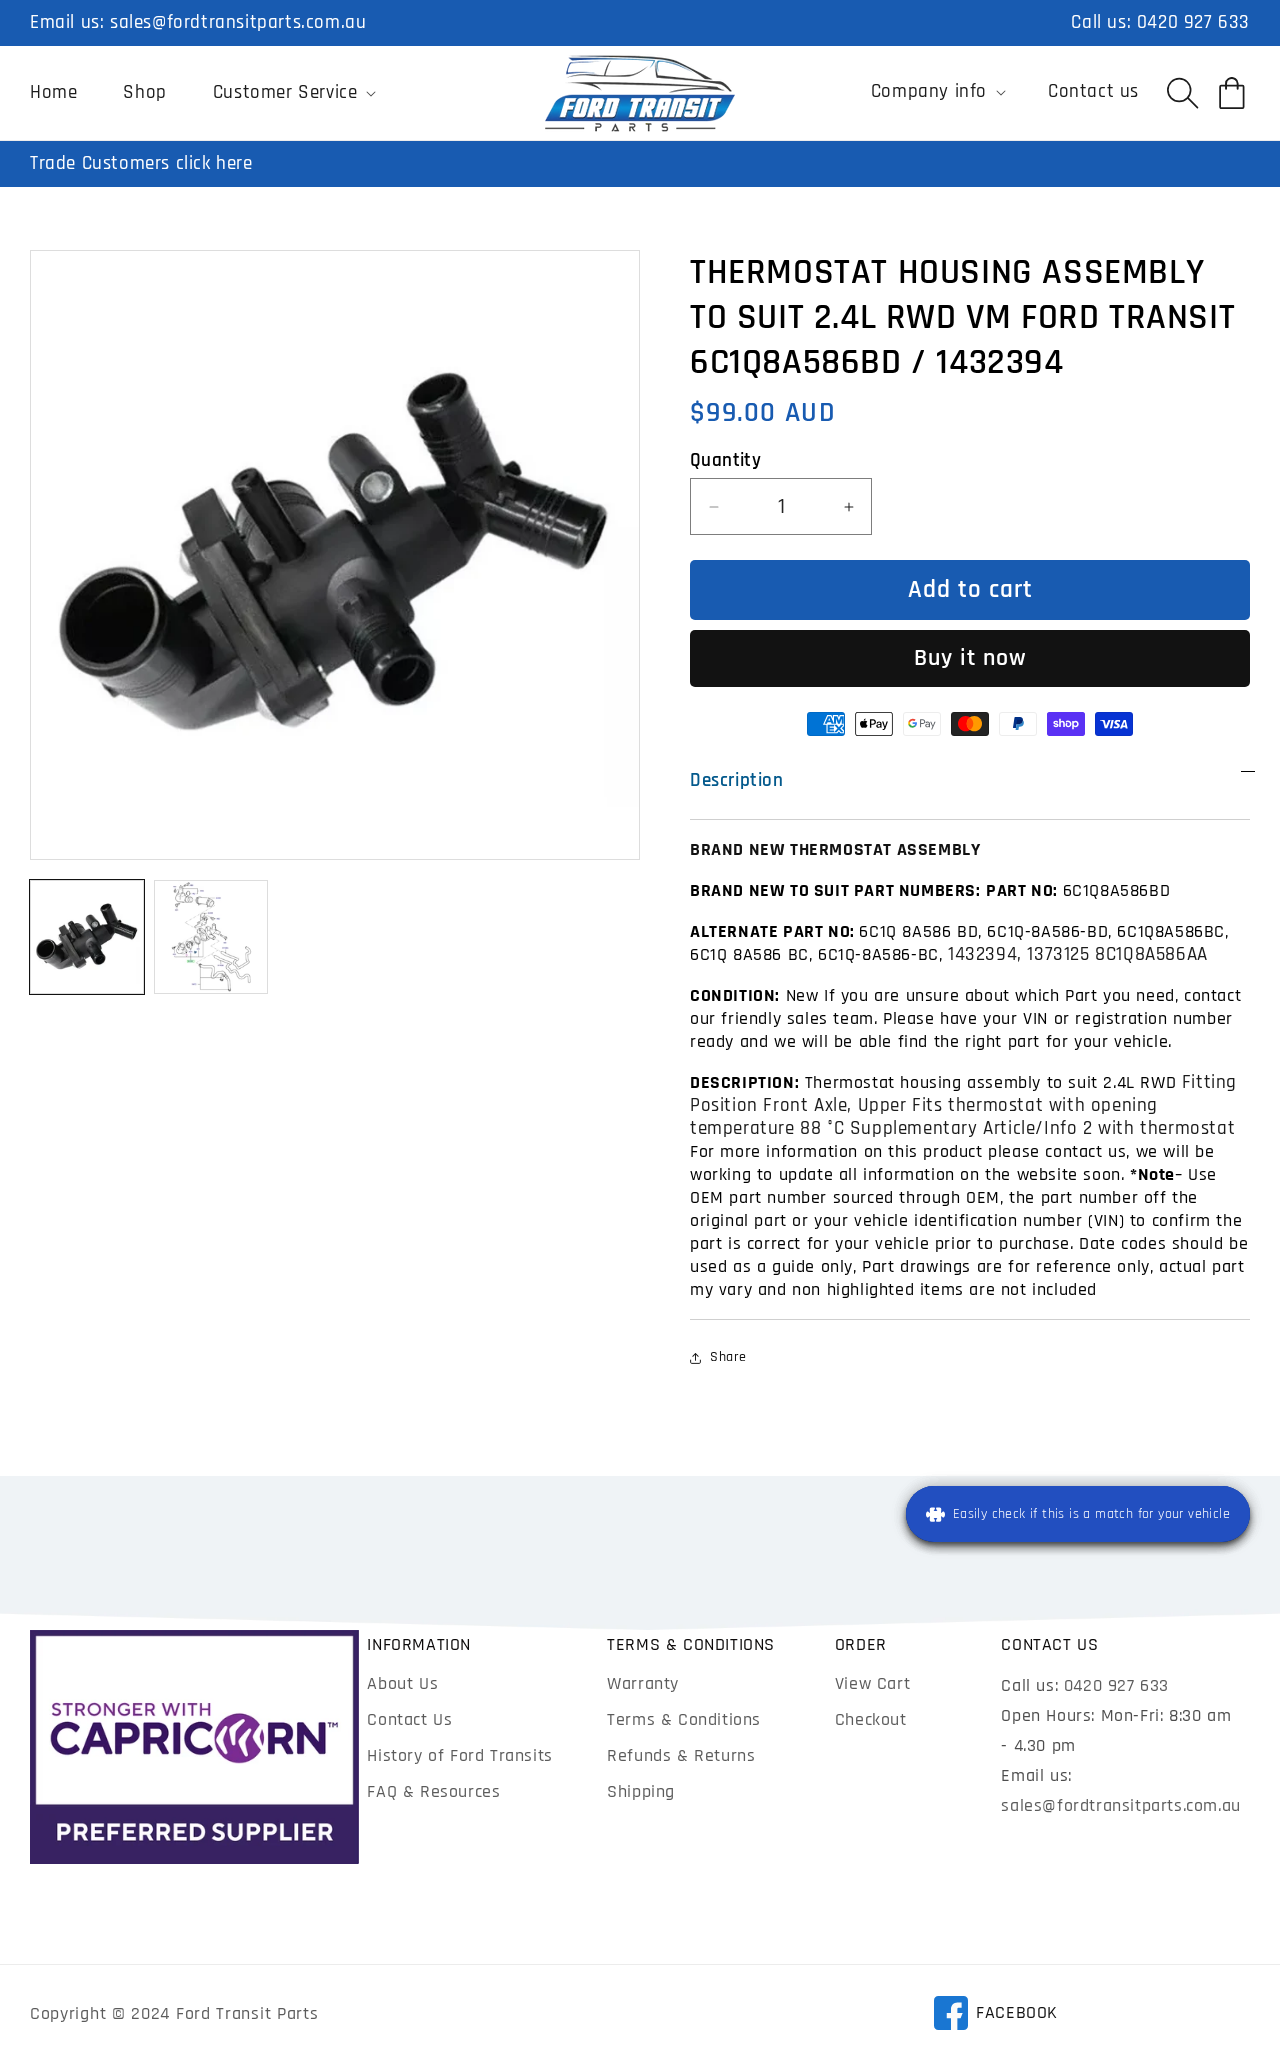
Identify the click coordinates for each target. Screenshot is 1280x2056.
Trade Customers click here (141, 163)
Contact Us (409, 1719)
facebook (995, 2016)
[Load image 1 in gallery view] (87, 937)
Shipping (641, 1791)
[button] (293, 93)
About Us (402, 1683)
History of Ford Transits (459, 1755)
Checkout (871, 1719)
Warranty (643, 1683)
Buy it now (970, 658)
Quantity (725, 460)
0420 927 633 (1193, 22)
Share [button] (728, 1357)
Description (737, 780)
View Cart (872, 1683)
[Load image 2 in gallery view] (211, 937)
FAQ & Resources (433, 1791)
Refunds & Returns (681, 1755)
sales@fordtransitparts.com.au (238, 22)
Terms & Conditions (684, 1719)
